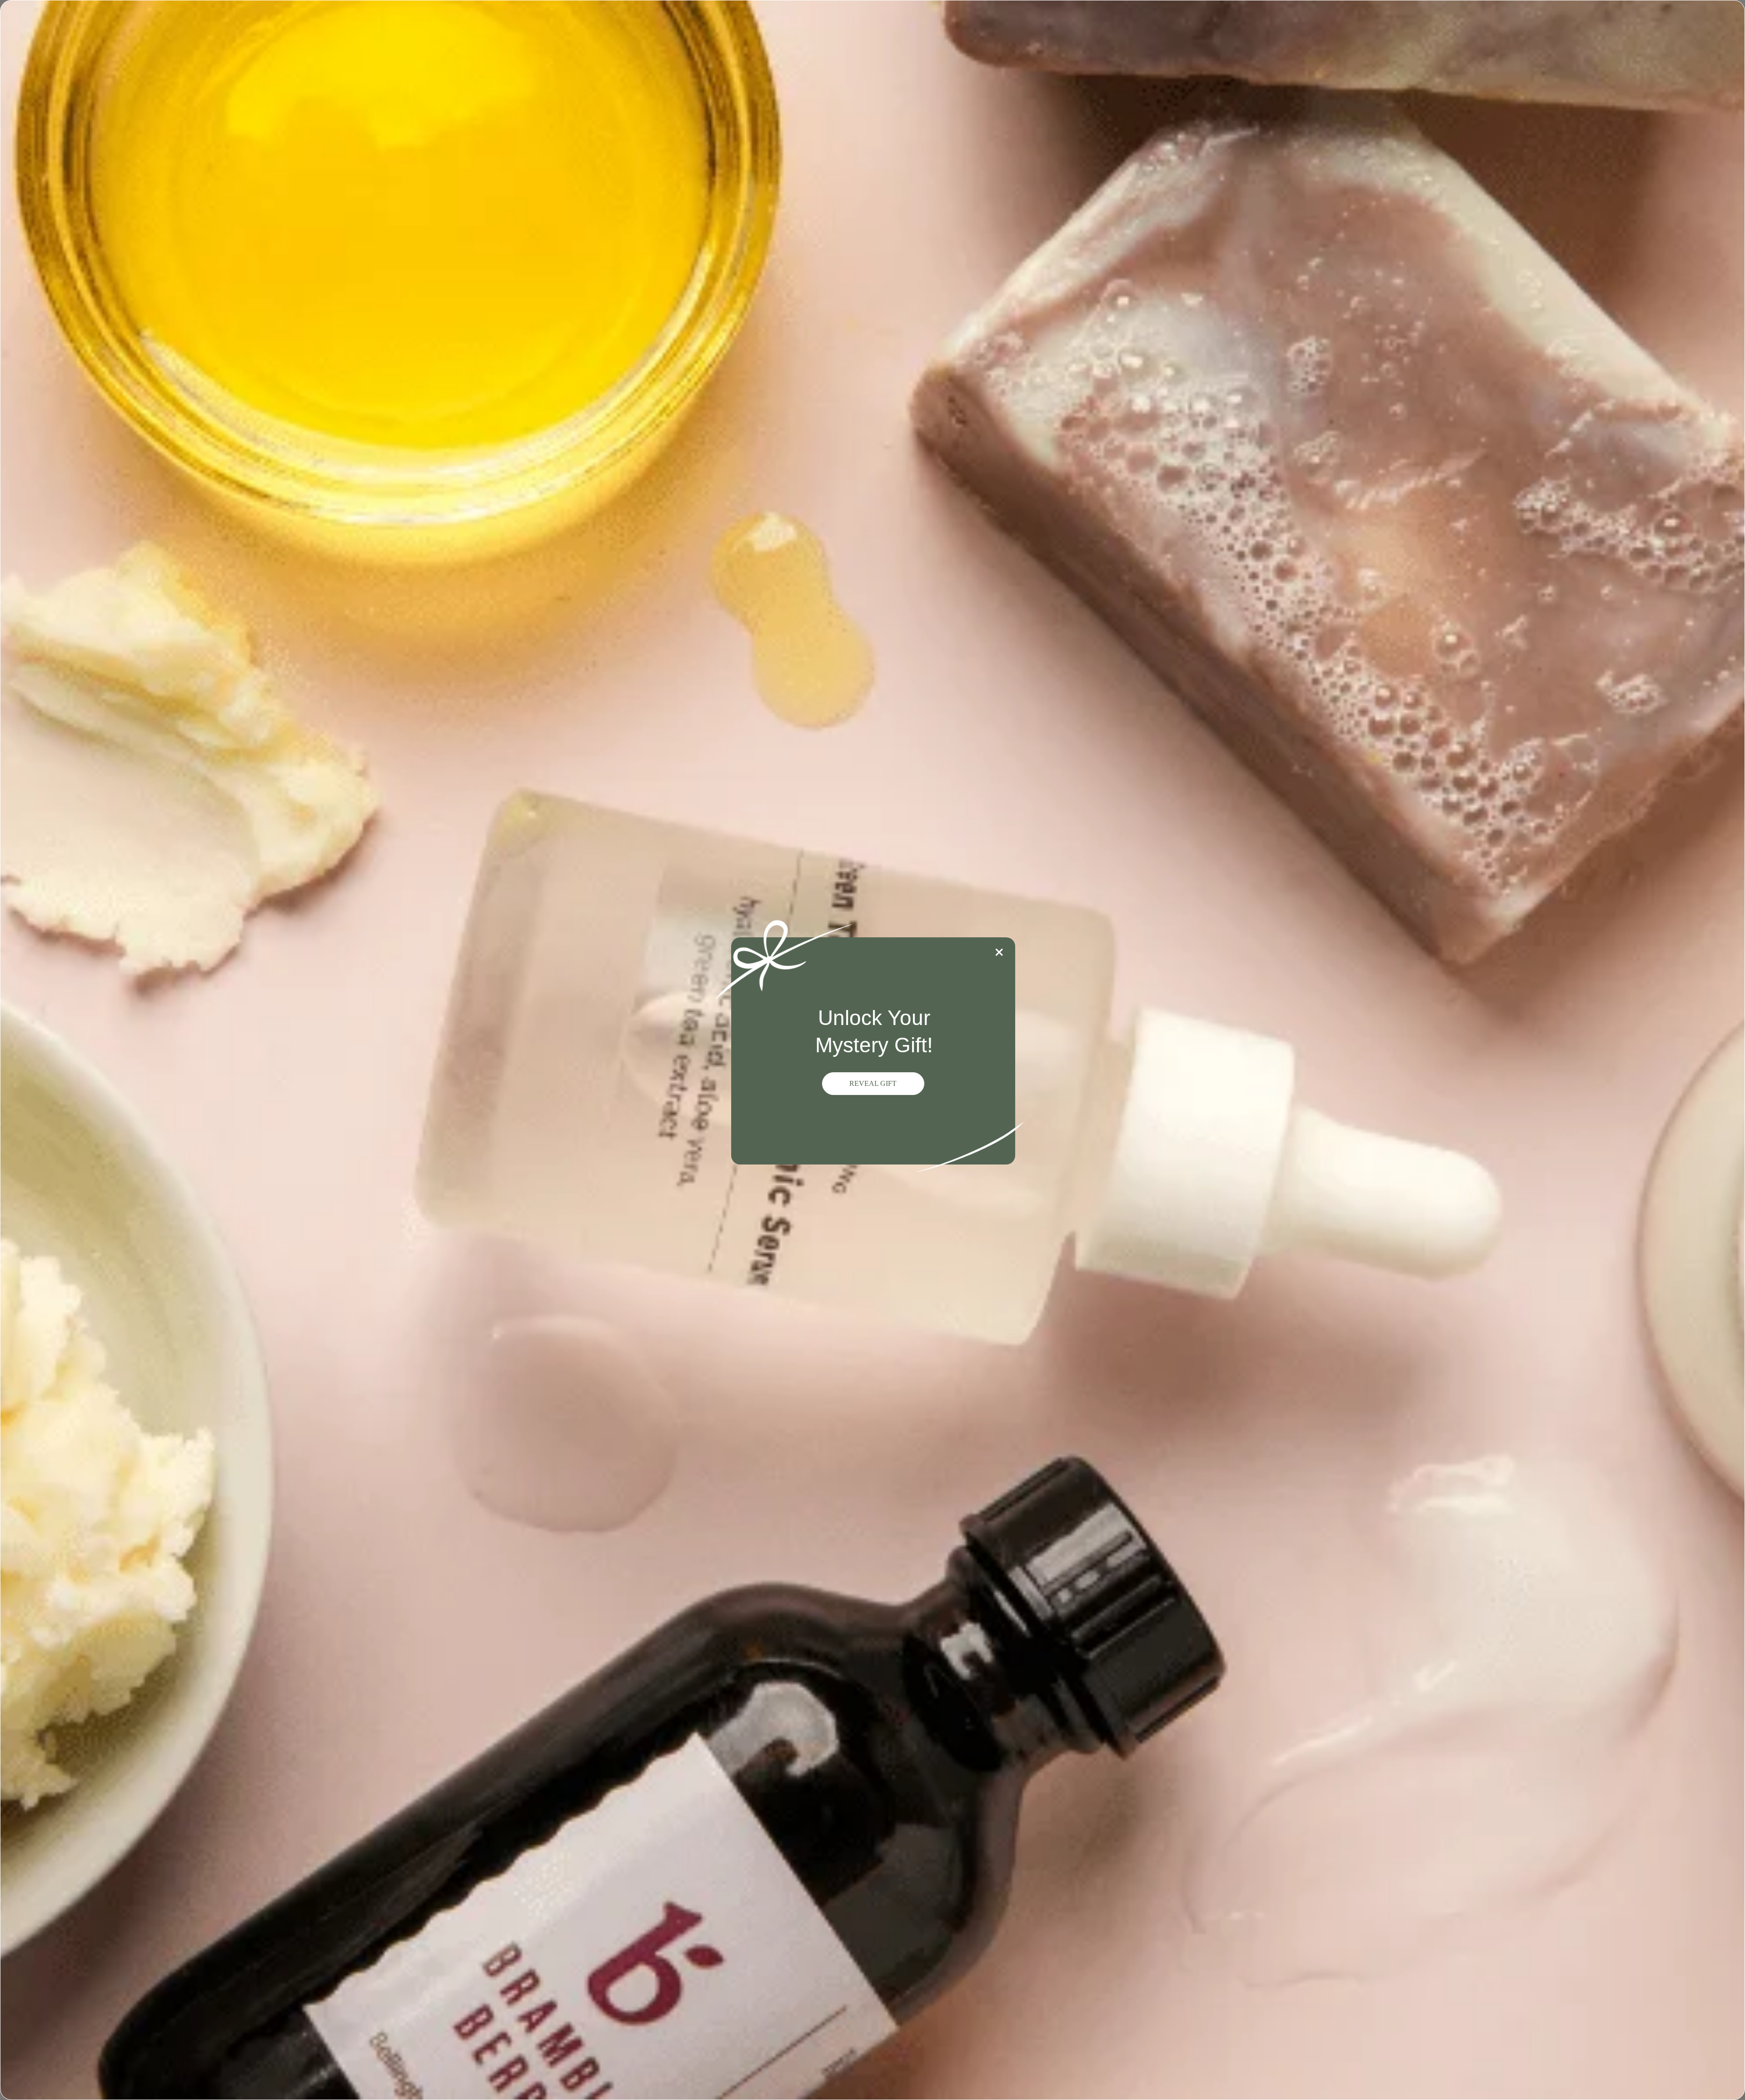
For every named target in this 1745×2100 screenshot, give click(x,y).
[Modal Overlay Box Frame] (872, 1050)
